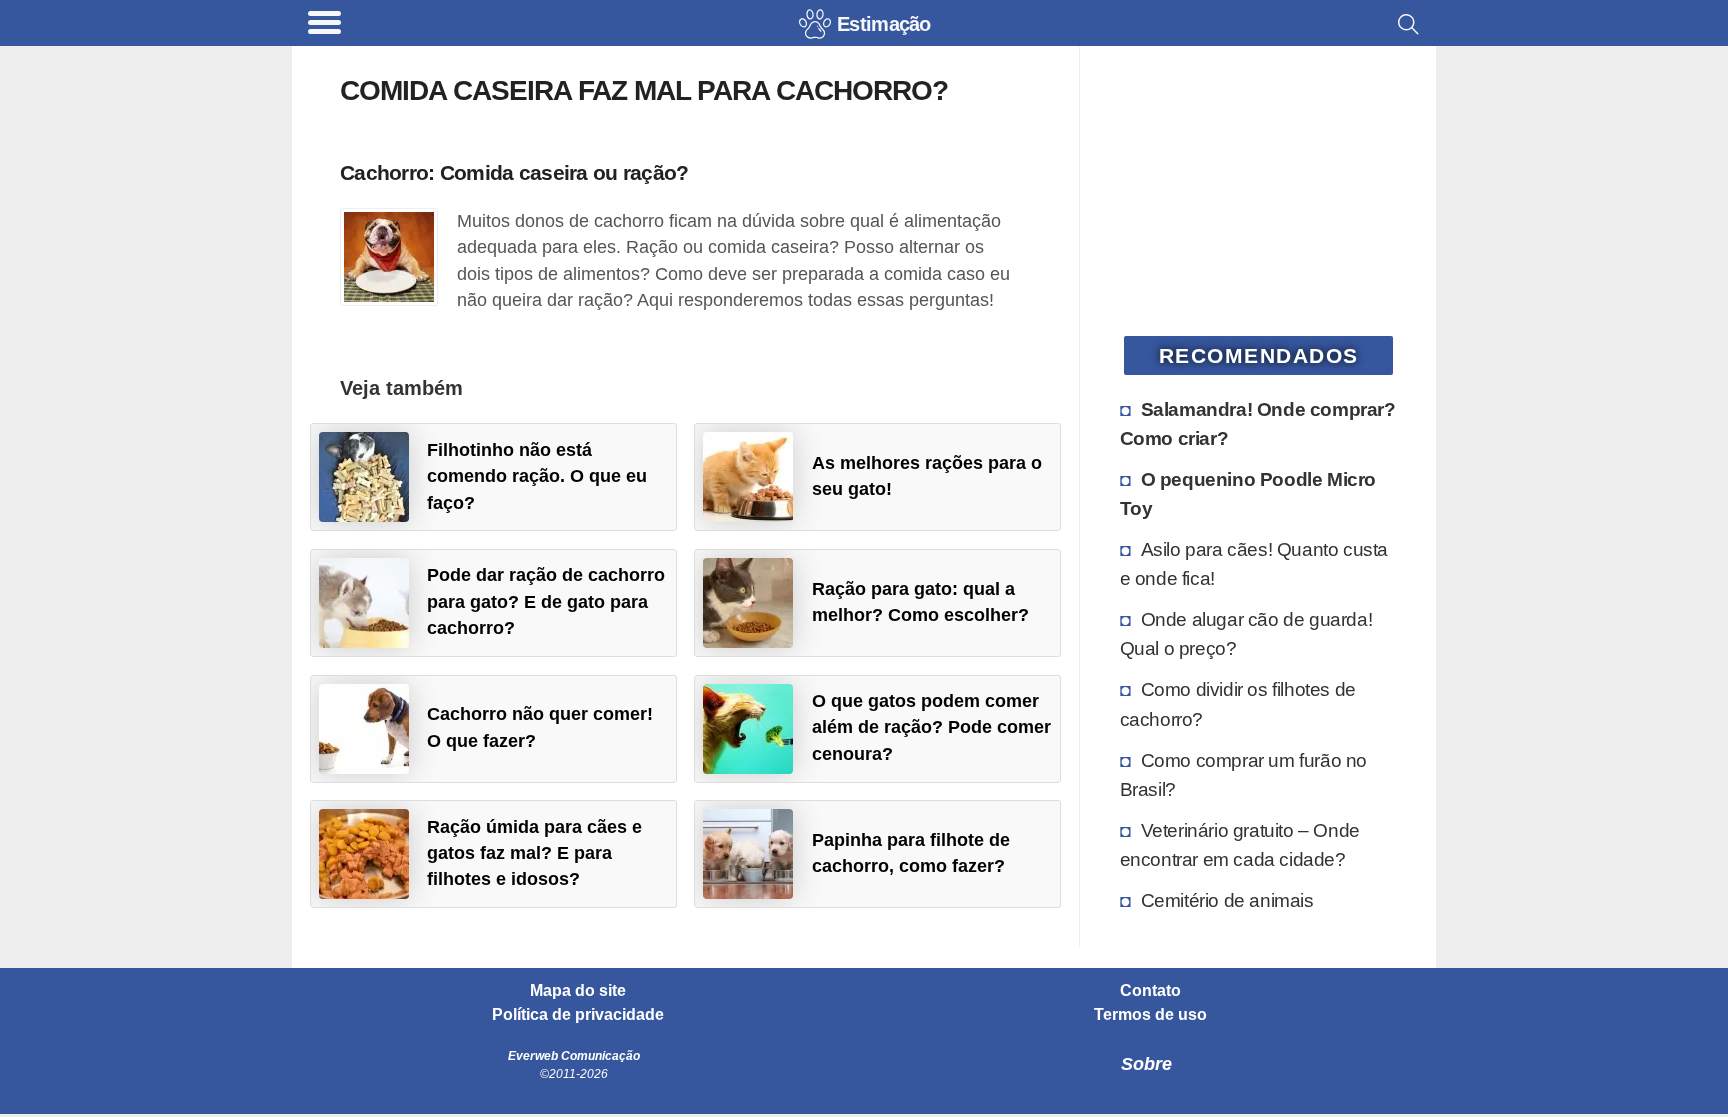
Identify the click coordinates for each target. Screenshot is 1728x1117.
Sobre (1146, 1064)
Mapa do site (578, 991)
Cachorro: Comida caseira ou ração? (514, 172)
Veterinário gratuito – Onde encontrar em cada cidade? (1240, 844)
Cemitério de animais (1227, 900)
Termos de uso (1150, 1015)
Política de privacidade (578, 1015)
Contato (1150, 991)
